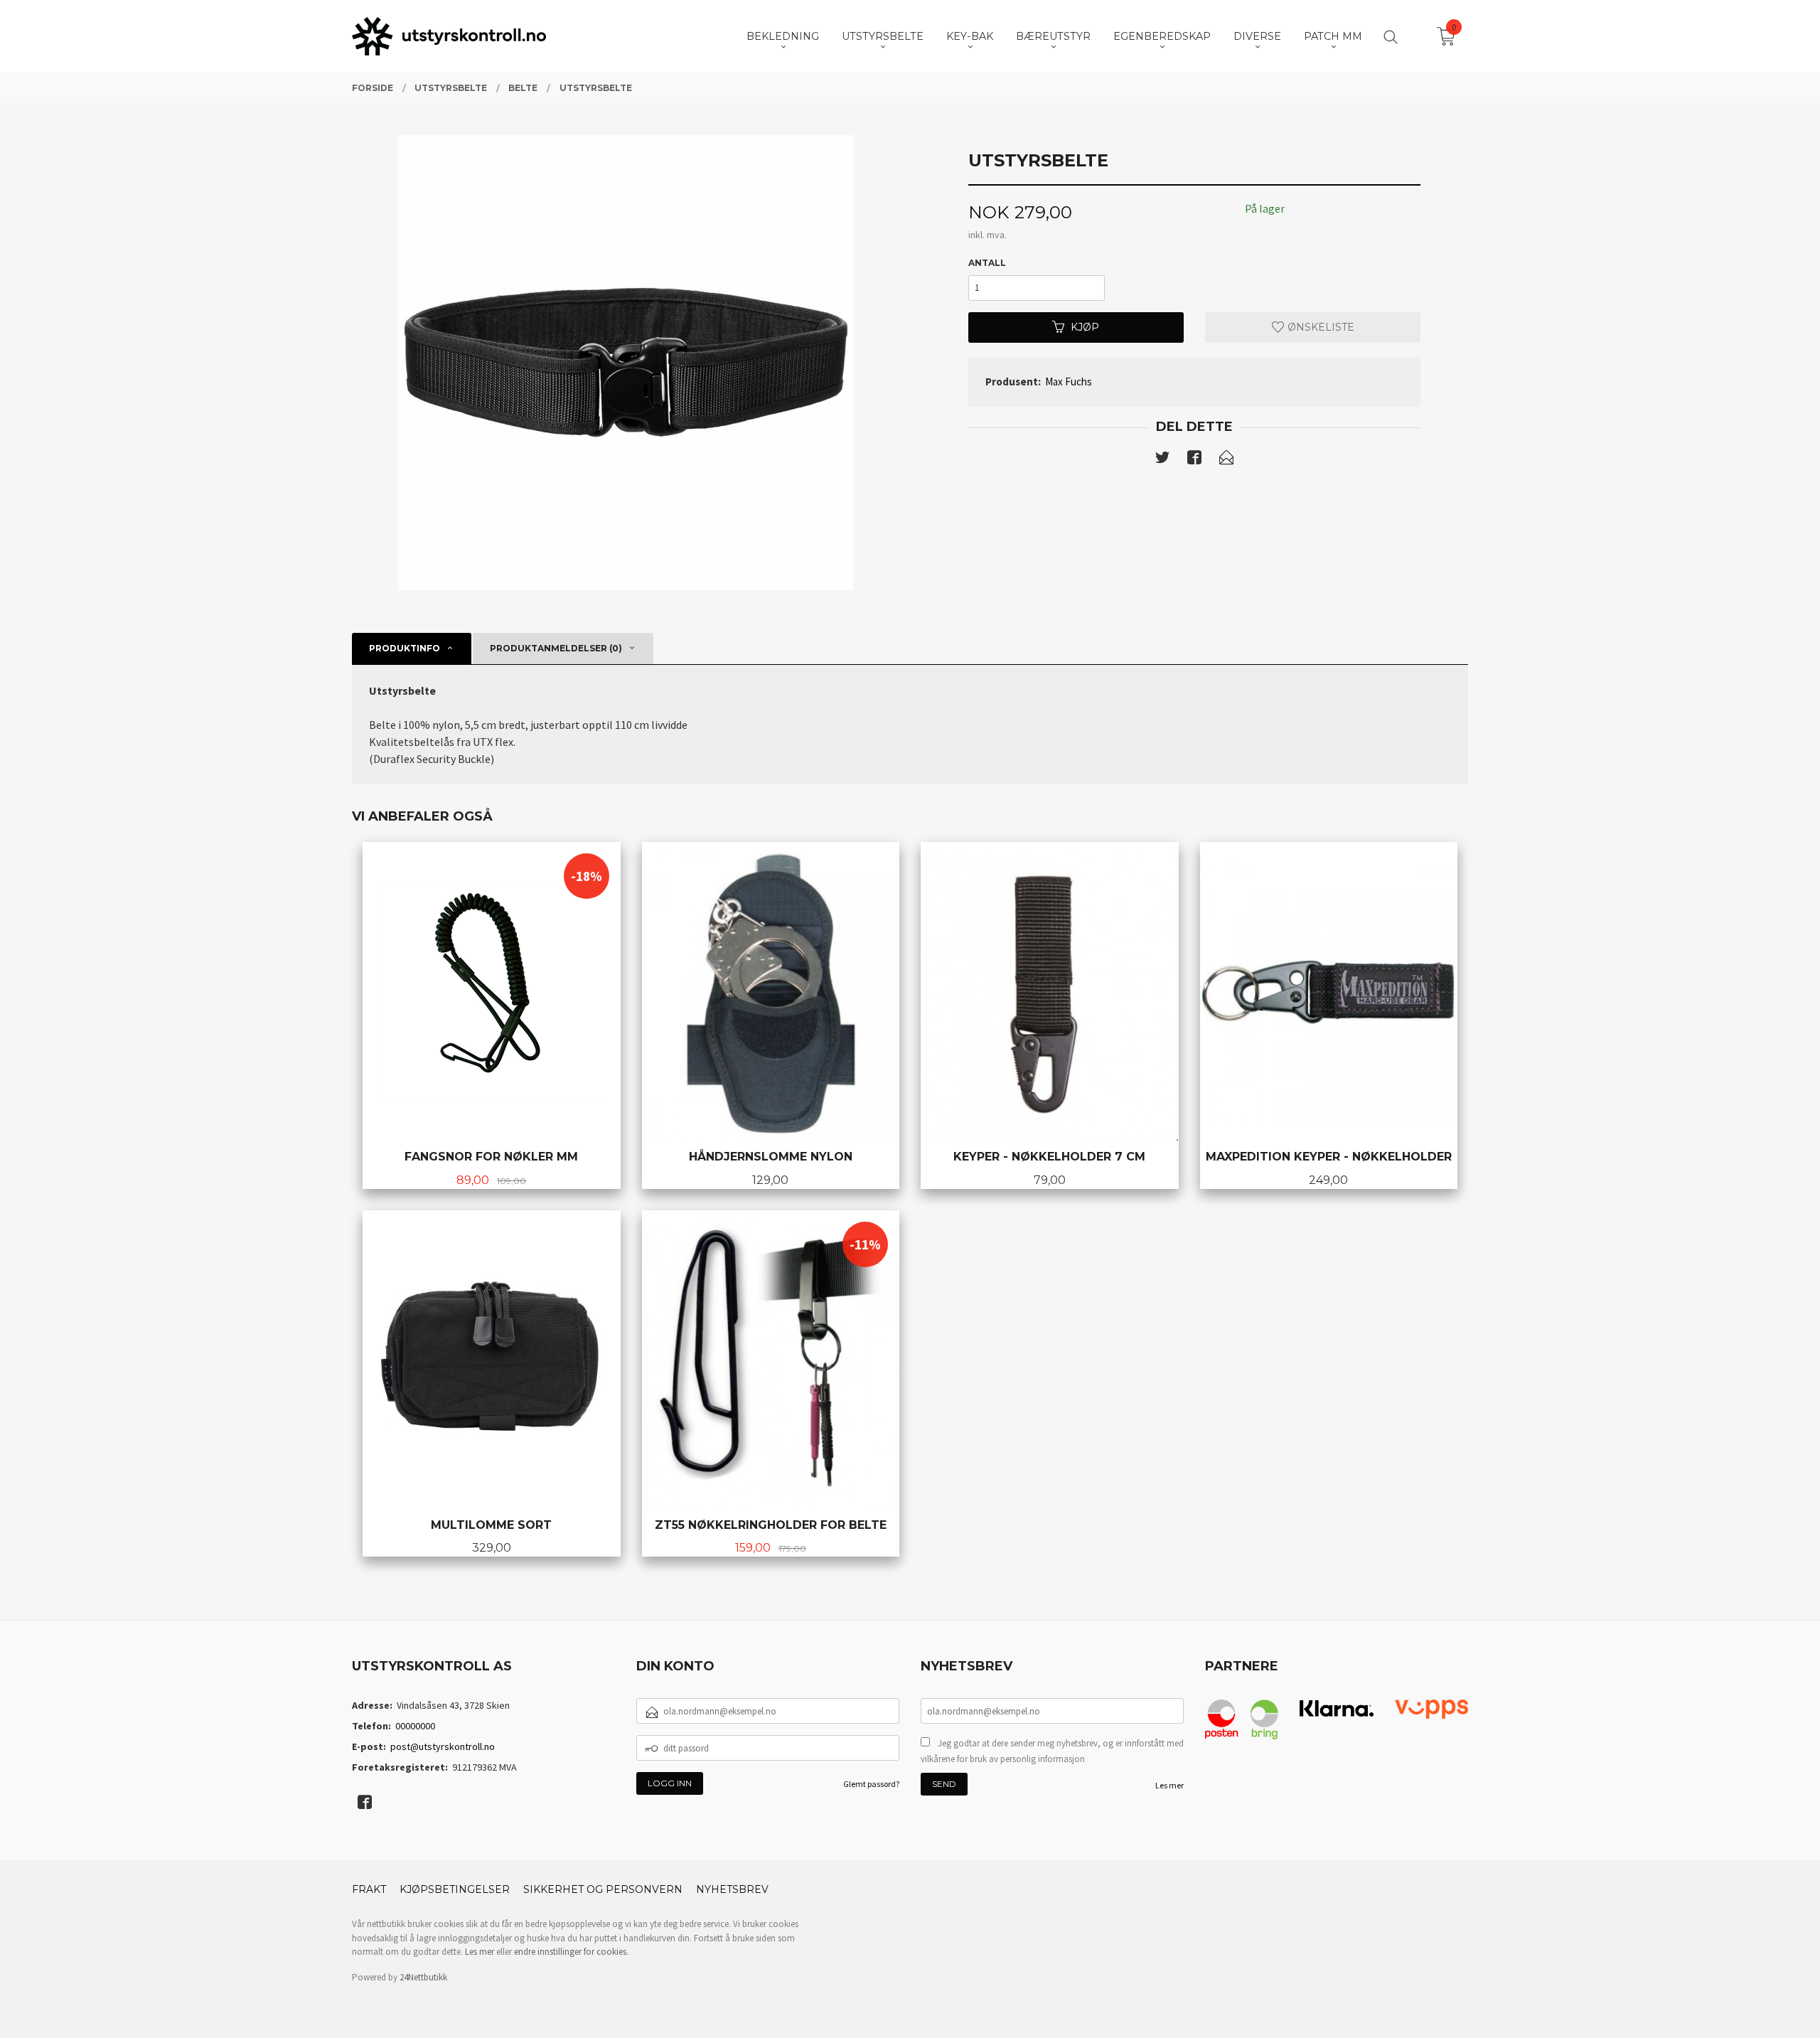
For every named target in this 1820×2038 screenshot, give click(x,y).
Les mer (1169, 1785)
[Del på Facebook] (1194, 460)
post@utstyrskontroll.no (443, 1746)
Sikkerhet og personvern (603, 1889)
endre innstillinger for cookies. (571, 1952)
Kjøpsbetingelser (455, 1889)
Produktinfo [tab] (405, 648)
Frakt (369, 1889)
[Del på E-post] (1226, 460)
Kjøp (1085, 327)
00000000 (415, 1726)
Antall (987, 263)
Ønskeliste (1319, 327)
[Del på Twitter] (1162, 460)
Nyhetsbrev (732, 1889)
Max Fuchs (1069, 382)
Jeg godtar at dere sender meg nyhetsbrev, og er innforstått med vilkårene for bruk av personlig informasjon (1052, 1751)
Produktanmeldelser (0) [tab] (556, 648)
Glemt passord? (871, 1784)
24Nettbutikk (423, 1977)
